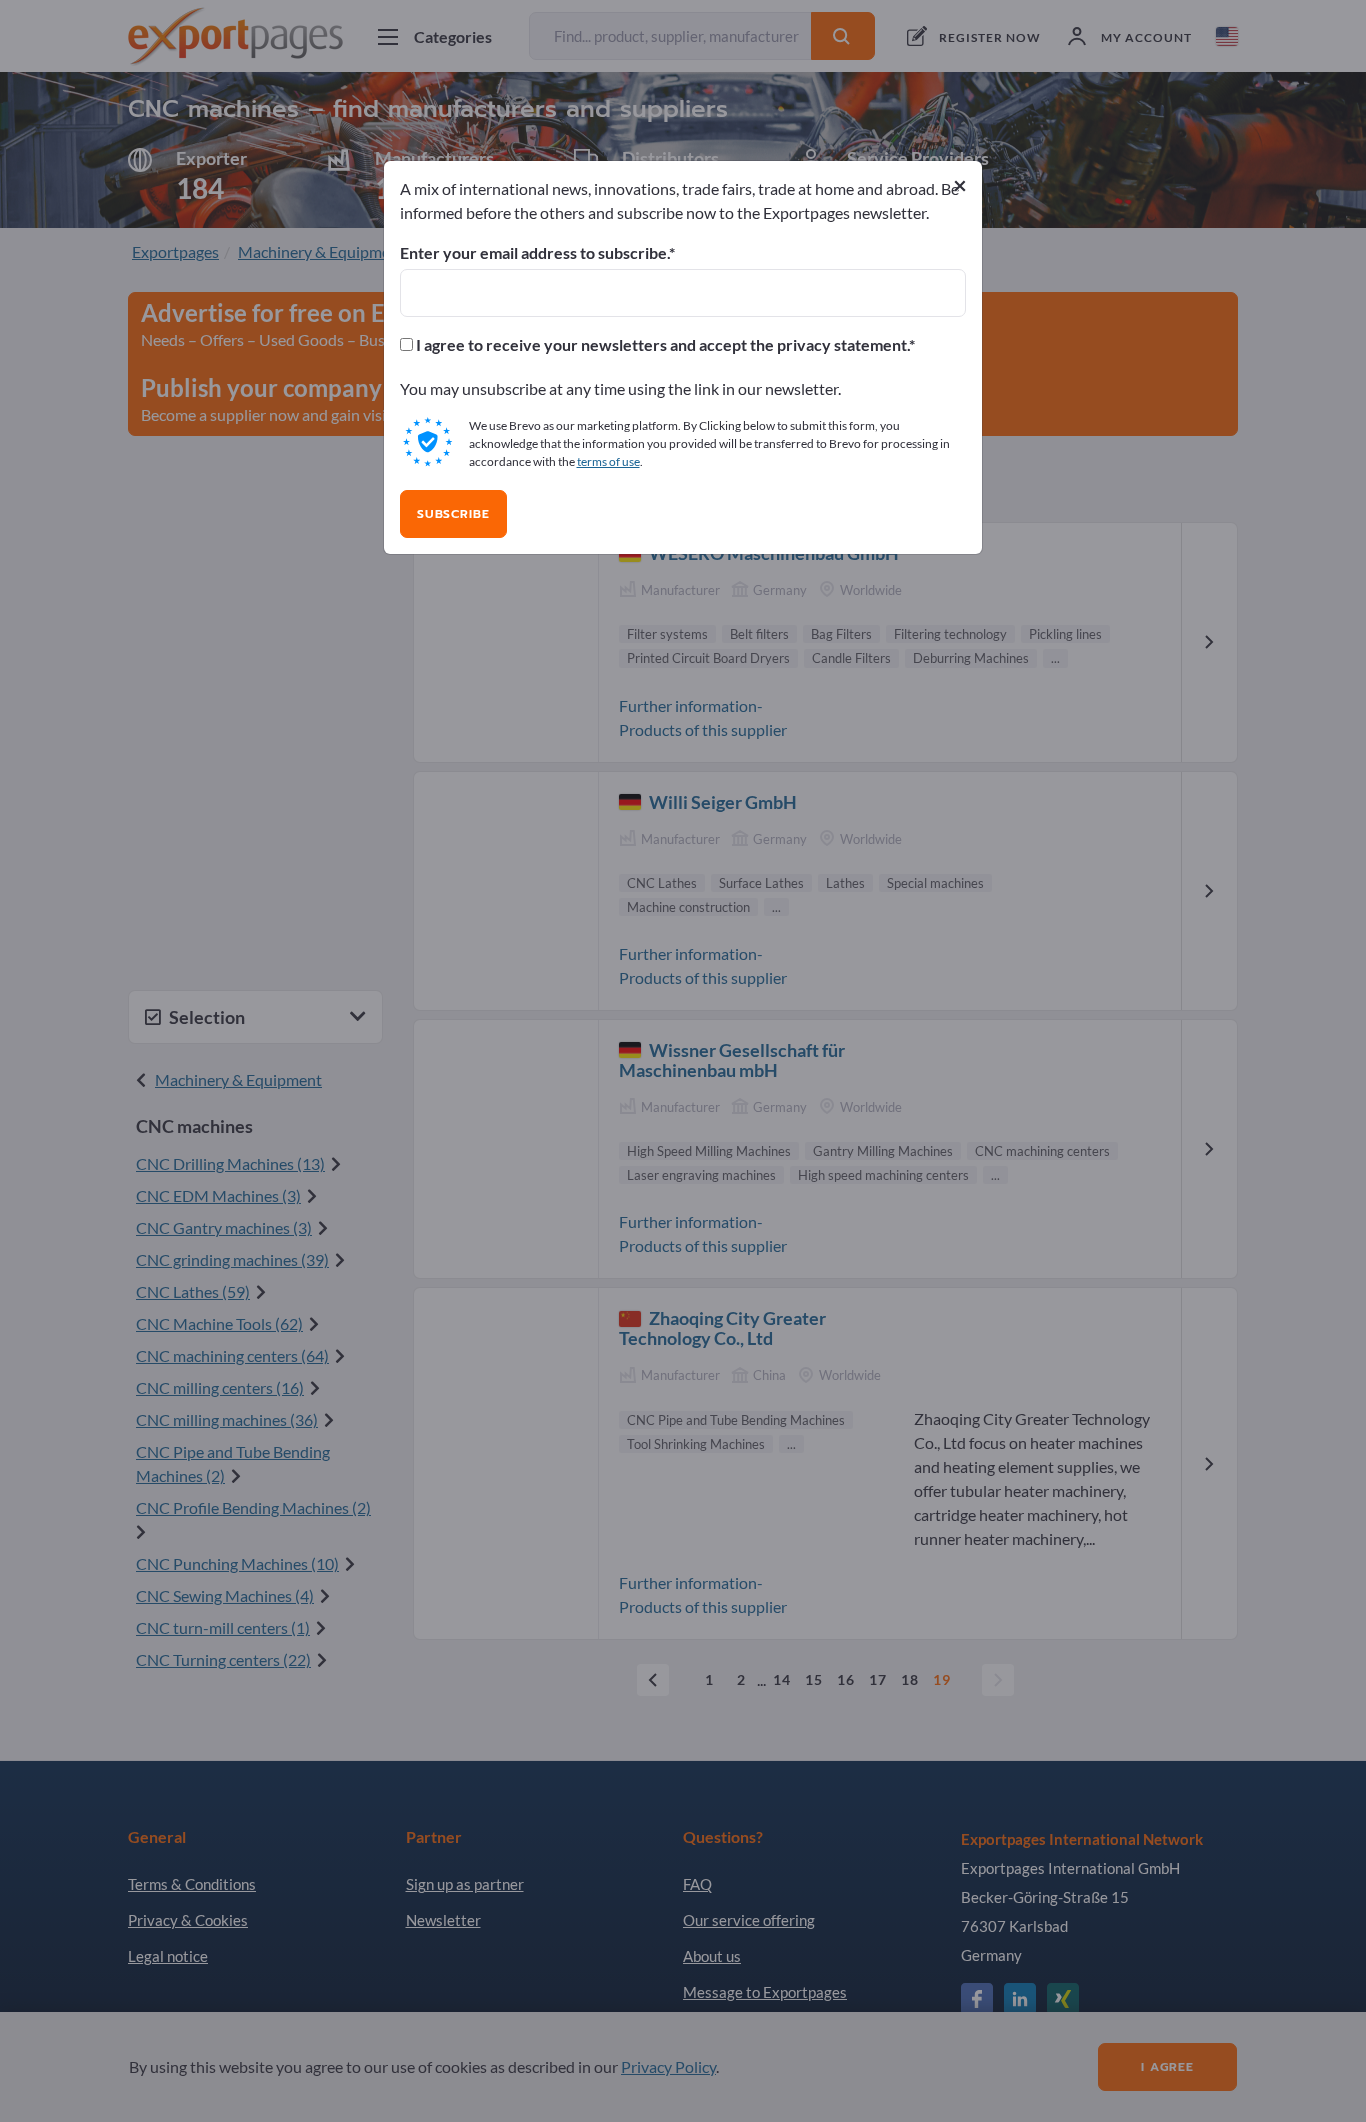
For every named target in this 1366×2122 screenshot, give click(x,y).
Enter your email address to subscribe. (534, 253)
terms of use (608, 461)
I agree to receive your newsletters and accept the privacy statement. (661, 345)
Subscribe (453, 514)
